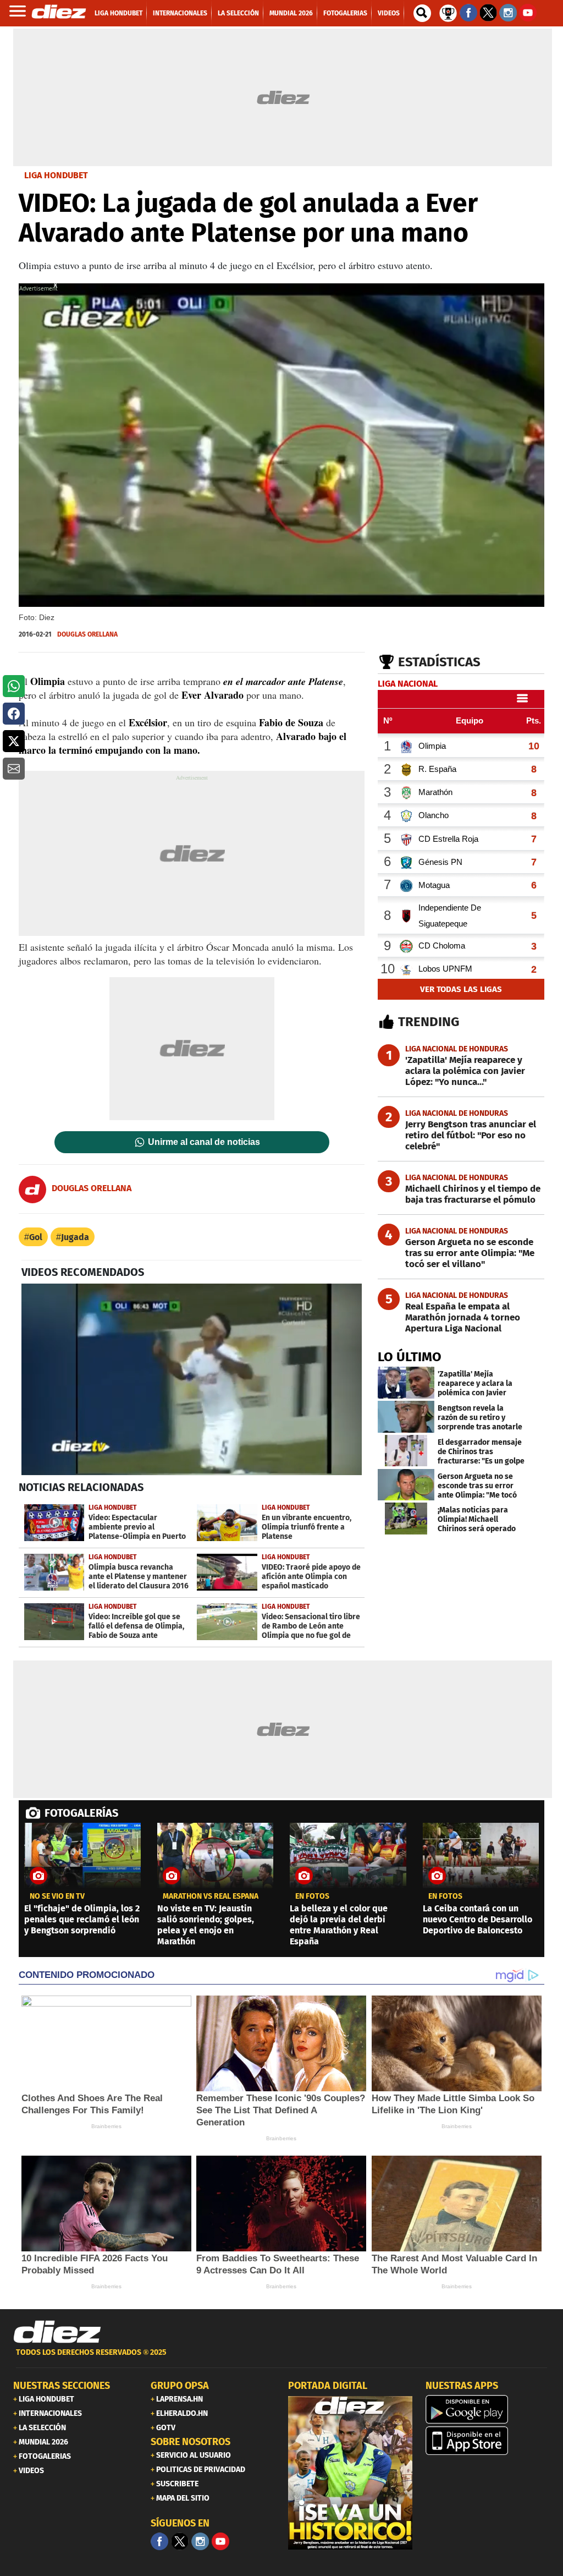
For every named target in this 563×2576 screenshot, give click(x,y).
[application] (192, 1379)
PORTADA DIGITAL (328, 2386)
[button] (14, 686)
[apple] (488, 2441)
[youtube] (220, 2541)
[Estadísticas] (448, 12)
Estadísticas (439, 662)
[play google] (488, 2409)
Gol (36, 1237)
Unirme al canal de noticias (204, 1142)
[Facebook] (159, 2541)
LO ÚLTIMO (410, 1357)
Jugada (75, 1237)
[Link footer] (57, 2332)
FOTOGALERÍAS (81, 1813)
